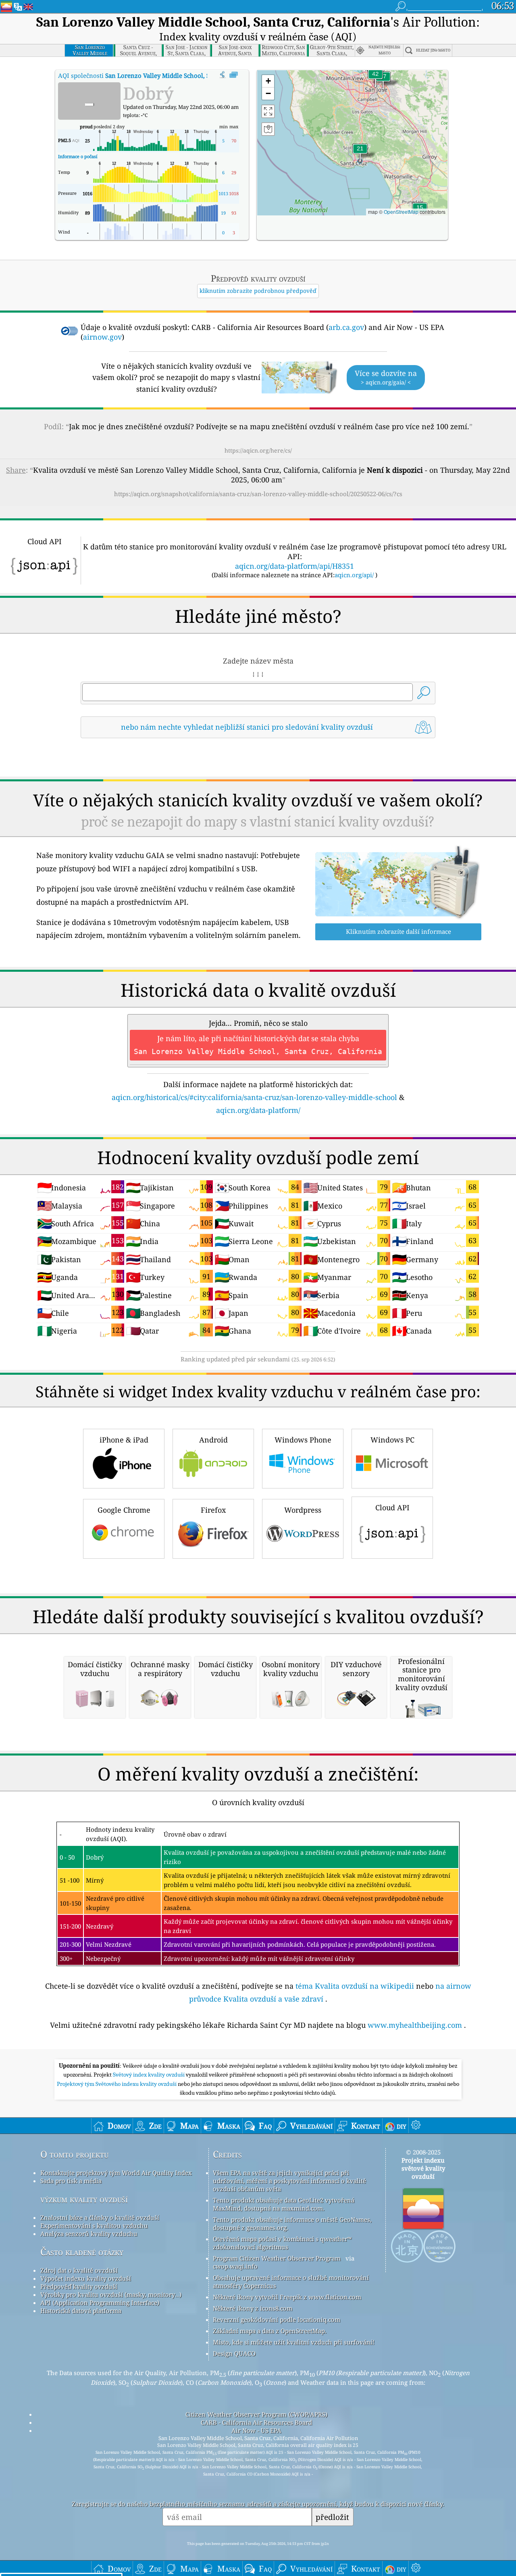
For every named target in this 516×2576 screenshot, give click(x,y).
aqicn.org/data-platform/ (258, 1110)
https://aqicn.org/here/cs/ (258, 450)
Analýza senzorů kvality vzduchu (89, 2234)
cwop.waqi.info (235, 2266)
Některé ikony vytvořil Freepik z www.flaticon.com (287, 2297)
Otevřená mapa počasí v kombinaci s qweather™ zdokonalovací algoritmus (282, 2243)
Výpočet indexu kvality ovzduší (86, 2278)
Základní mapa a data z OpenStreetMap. (270, 2331)
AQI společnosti (164, 75)
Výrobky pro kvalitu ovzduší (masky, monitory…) (111, 2294)
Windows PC (392, 1440)
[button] (375, 79)
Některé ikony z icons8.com (253, 2308)
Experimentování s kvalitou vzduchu (94, 2225)
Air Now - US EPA (256, 2430)
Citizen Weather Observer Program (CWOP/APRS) (256, 2414)
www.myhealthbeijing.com (415, 2025)
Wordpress (303, 1510)
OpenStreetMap (401, 212)
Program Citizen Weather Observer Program (277, 2258)
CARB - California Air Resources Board (256, 2422)
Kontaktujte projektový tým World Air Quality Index (116, 2173)
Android (213, 1440)
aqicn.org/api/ (354, 575)
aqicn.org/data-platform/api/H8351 (294, 566)
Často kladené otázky (82, 2252)
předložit (332, 2517)
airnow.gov (102, 337)
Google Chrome (124, 1510)
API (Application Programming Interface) (100, 2303)
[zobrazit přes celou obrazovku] (234, 75)
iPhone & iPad (124, 1440)
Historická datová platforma (81, 2311)
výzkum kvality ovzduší (84, 2199)
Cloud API (392, 1507)
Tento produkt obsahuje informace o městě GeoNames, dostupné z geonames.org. (292, 2223)
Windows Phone (303, 1440)
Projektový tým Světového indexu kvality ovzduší (117, 2084)
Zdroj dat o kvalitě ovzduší (79, 2270)
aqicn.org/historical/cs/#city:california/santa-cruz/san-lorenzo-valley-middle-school (254, 1097)
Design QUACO (234, 2353)
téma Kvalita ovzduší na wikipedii (355, 1986)
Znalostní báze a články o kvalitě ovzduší (100, 2217)
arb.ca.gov (346, 327)
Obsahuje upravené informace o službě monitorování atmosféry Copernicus (291, 2282)
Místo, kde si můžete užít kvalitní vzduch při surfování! (294, 2342)
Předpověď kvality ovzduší (79, 2286)
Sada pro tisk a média (71, 2181)
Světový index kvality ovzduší (149, 2075)
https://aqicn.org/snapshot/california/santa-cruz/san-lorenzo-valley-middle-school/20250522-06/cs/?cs (258, 494)
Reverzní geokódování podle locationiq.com (277, 2319)
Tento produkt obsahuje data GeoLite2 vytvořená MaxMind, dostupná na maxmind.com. (284, 2204)
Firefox (213, 1510)
